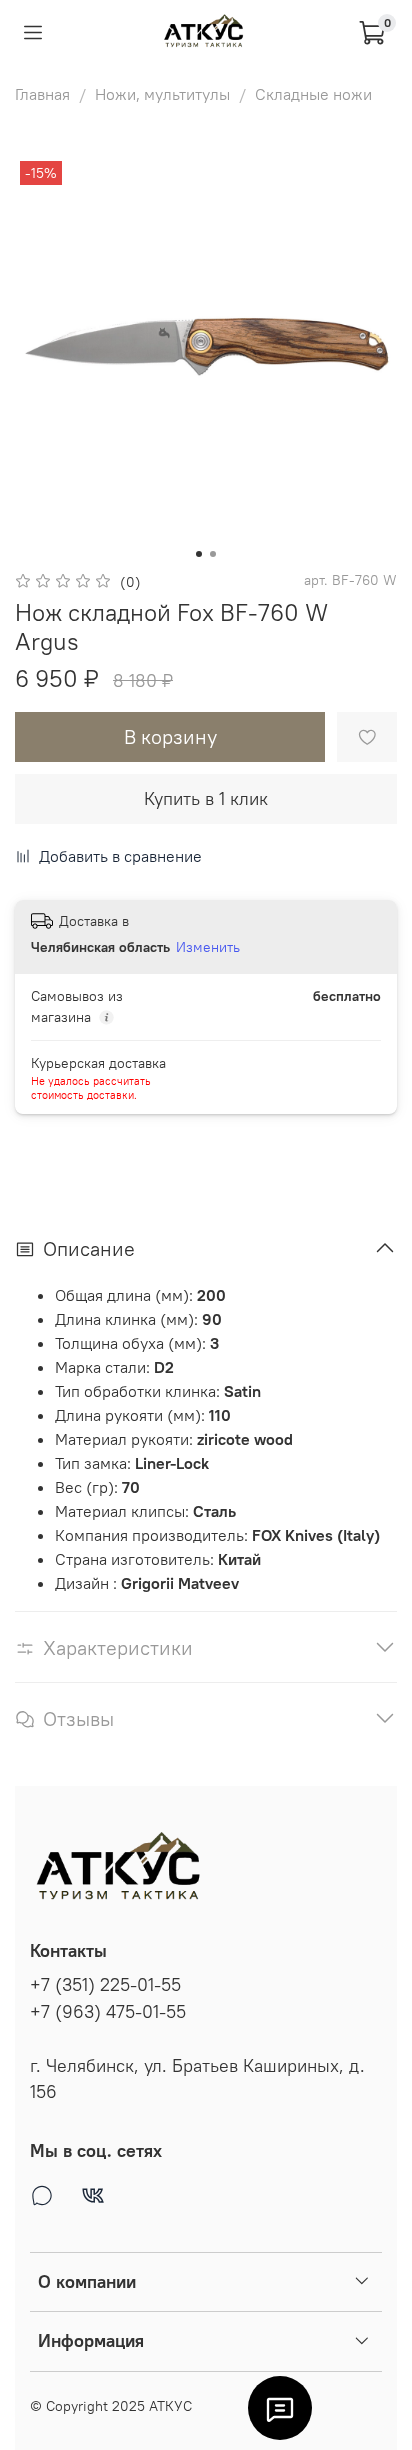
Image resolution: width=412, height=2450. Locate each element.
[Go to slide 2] (213, 554)
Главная (42, 94)
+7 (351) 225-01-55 (105, 1985)
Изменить (208, 947)
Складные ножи (313, 94)
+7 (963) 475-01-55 (108, 2012)
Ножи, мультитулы (162, 94)
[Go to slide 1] (199, 554)
